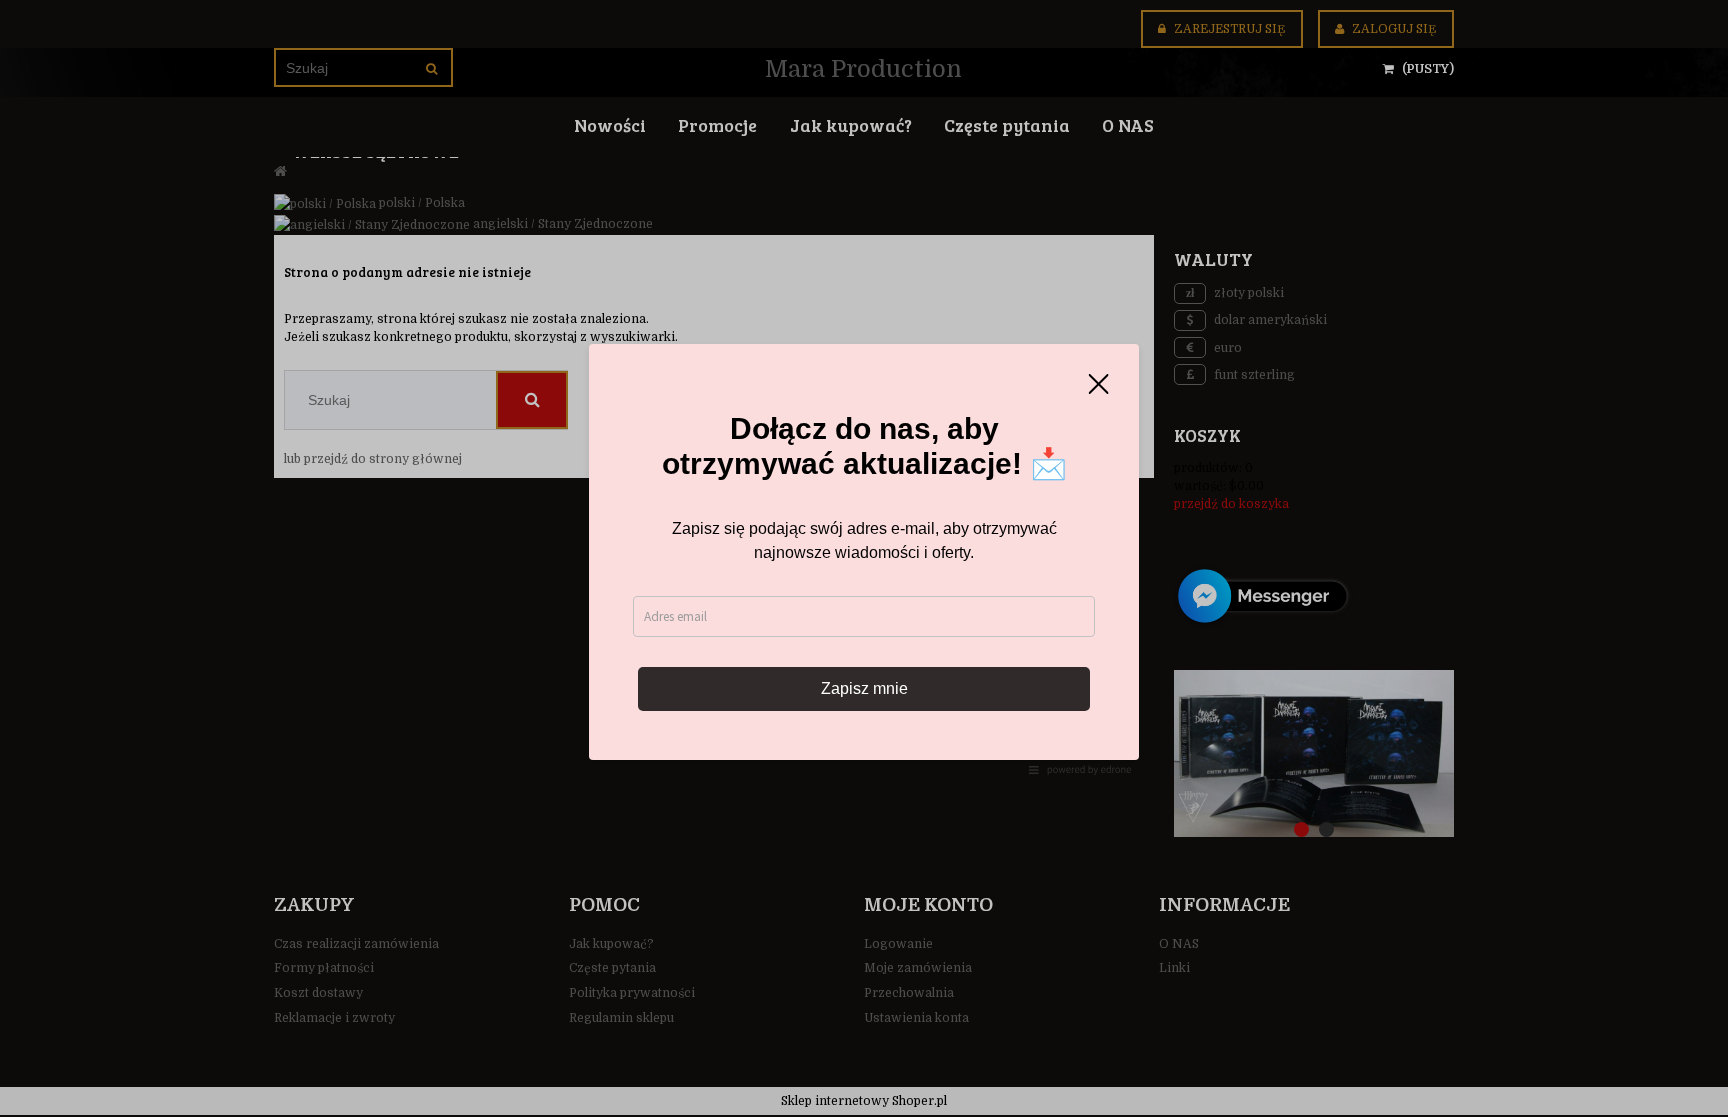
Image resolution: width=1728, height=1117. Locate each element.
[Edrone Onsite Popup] (864, 558)
